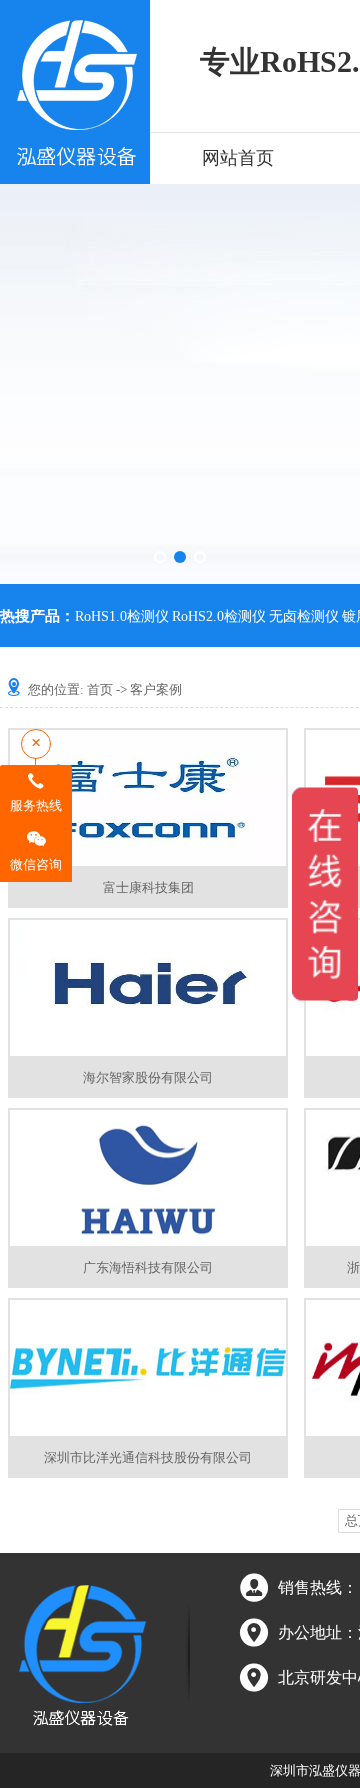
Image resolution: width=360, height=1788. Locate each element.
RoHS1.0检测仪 (122, 617)
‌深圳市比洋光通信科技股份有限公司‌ (148, 1457)
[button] (160, 557)
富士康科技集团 (148, 887)
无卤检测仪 (304, 617)
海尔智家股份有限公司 (148, 1077)
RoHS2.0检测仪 (219, 617)
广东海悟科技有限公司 (148, 1267)
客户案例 (156, 689)
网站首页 (238, 158)
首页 (100, 689)
